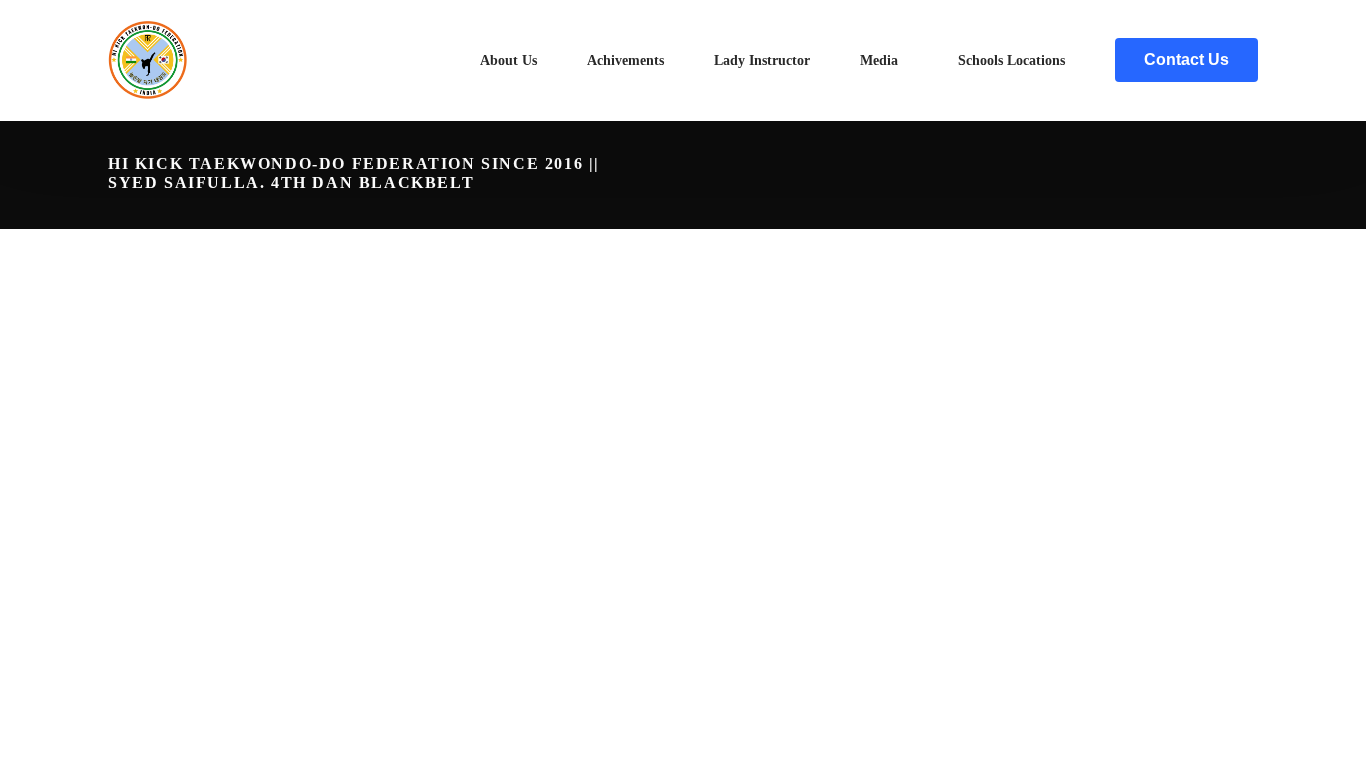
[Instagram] (1242, 175)
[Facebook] (1210, 175)
